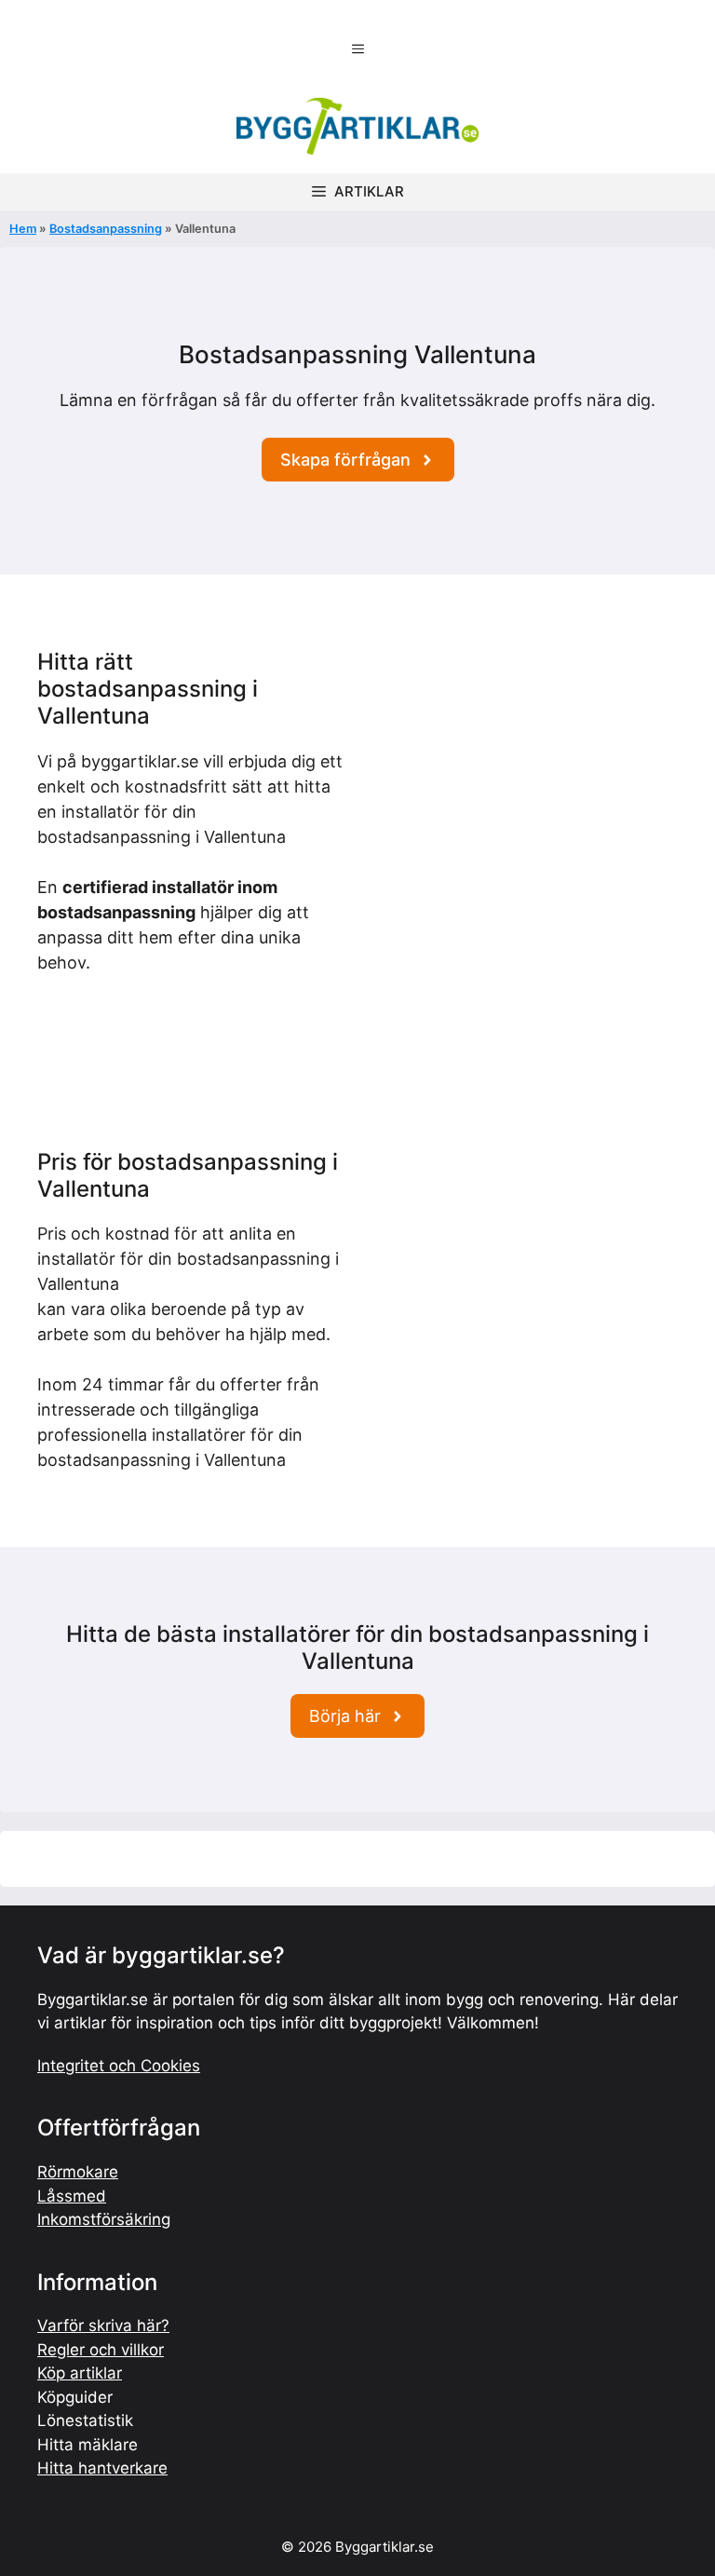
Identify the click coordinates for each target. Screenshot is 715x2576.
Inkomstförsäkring (104, 2219)
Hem (23, 229)
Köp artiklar (80, 2373)
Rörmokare (78, 2172)
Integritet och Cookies (119, 2066)
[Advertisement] (525, 766)
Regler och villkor (101, 2350)
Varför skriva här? (103, 2325)
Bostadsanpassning (106, 229)
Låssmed (72, 2196)
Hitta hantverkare (102, 2468)
